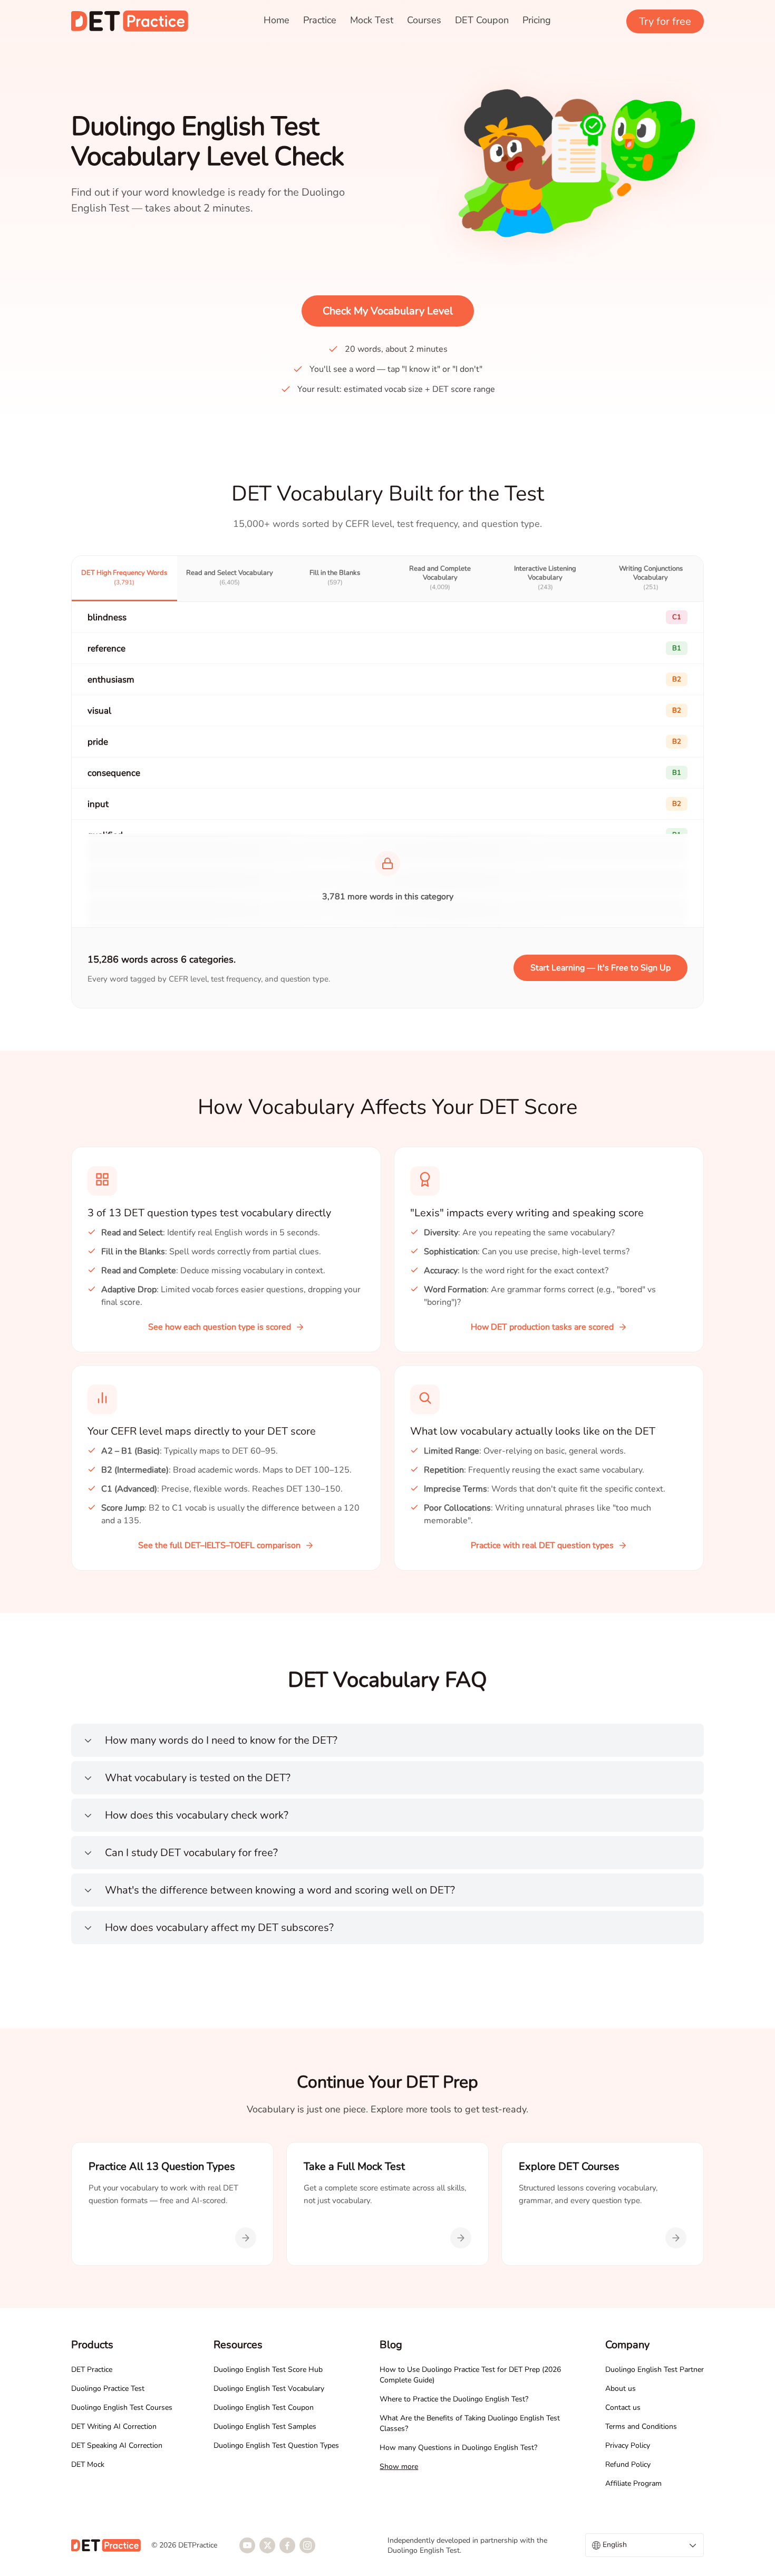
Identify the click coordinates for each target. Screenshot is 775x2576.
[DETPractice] (130, 21)
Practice (320, 20)
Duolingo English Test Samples (265, 2426)
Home (277, 20)
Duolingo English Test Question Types (276, 2445)
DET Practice (92, 2370)
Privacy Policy (628, 2445)
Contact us (623, 2407)
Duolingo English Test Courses (122, 2407)
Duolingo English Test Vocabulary (269, 2388)
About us (621, 2388)
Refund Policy (628, 2464)
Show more (399, 2467)
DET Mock (88, 2464)
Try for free (665, 21)
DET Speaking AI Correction (117, 2445)
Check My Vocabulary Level (388, 311)
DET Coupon (482, 20)
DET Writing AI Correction (114, 2426)
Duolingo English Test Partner (655, 2370)
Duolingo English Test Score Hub (268, 2370)
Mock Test (372, 20)
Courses (424, 20)
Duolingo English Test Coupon (264, 2407)
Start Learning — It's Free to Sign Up (600, 968)
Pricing (537, 20)
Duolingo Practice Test (108, 2388)
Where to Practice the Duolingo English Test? (454, 2399)
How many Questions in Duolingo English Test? (458, 2448)
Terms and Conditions (641, 2426)
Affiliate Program (633, 2483)
